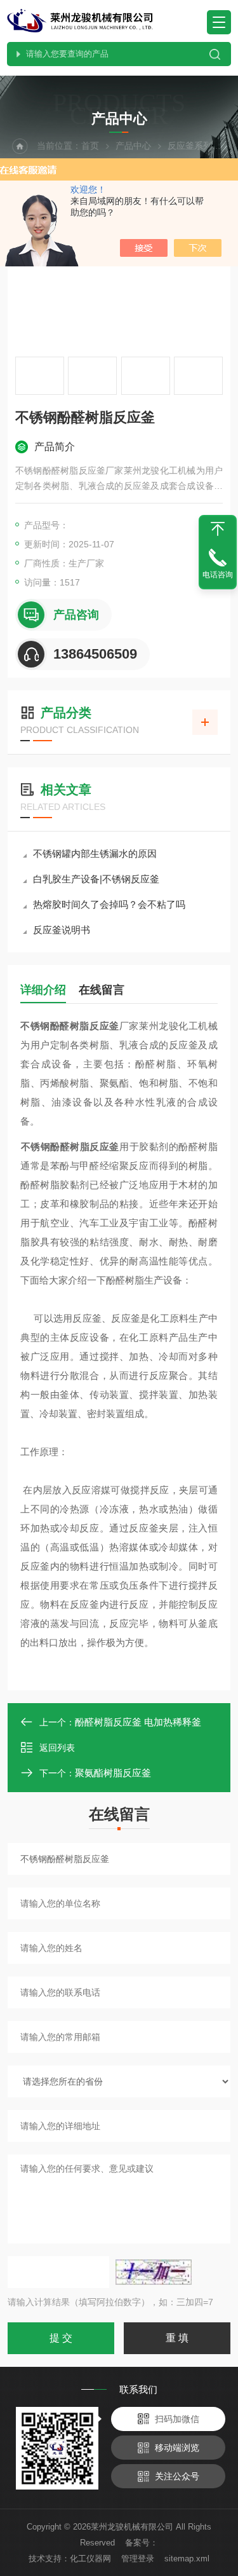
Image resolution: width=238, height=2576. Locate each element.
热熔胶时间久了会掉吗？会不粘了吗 (109, 904)
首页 (90, 146)
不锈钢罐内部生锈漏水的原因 (95, 853)
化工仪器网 (90, 2559)
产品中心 (133, 146)
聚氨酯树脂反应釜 (113, 1773)
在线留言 (102, 990)
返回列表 (57, 1748)
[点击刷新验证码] (154, 2272)
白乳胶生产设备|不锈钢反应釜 (96, 879)
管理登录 (138, 2559)
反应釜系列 (190, 146)
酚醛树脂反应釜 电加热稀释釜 (138, 1722)
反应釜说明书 (62, 930)
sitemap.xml (187, 2559)
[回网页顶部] (218, 529)
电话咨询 (218, 575)
